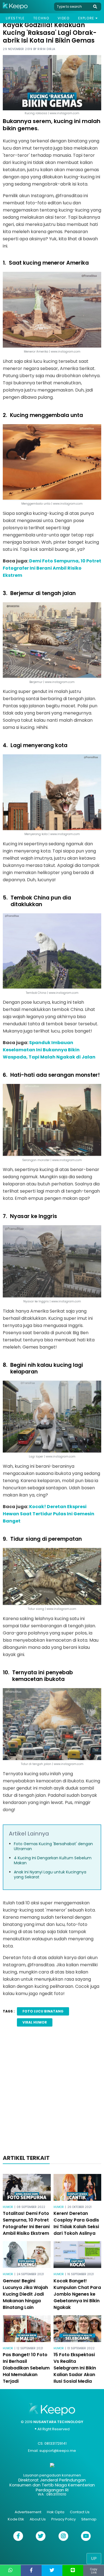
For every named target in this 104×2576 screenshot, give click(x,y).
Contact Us (80, 2512)
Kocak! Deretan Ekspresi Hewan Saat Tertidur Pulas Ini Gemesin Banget (49, 1514)
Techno (41, 18)
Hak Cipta (56, 2512)
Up (94, 2558)
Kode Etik (16, 2519)
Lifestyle (15, 18)
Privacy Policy (64, 2519)
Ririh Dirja (46, 49)
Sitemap (89, 2519)
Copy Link (94, 2571)
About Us (38, 2519)
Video (64, 18)
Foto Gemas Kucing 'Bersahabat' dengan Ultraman (53, 1846)
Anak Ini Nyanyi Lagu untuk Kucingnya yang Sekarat (50, 1874)
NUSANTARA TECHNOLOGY (58, 2422)
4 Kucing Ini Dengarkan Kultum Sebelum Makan (53, 1860)
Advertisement (28, 2512)
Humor (8, 2207)
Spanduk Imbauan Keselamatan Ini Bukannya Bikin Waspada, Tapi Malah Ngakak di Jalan (49, 1050)
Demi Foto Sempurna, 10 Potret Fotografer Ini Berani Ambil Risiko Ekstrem (52, 568)
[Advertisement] (52, 2092)
